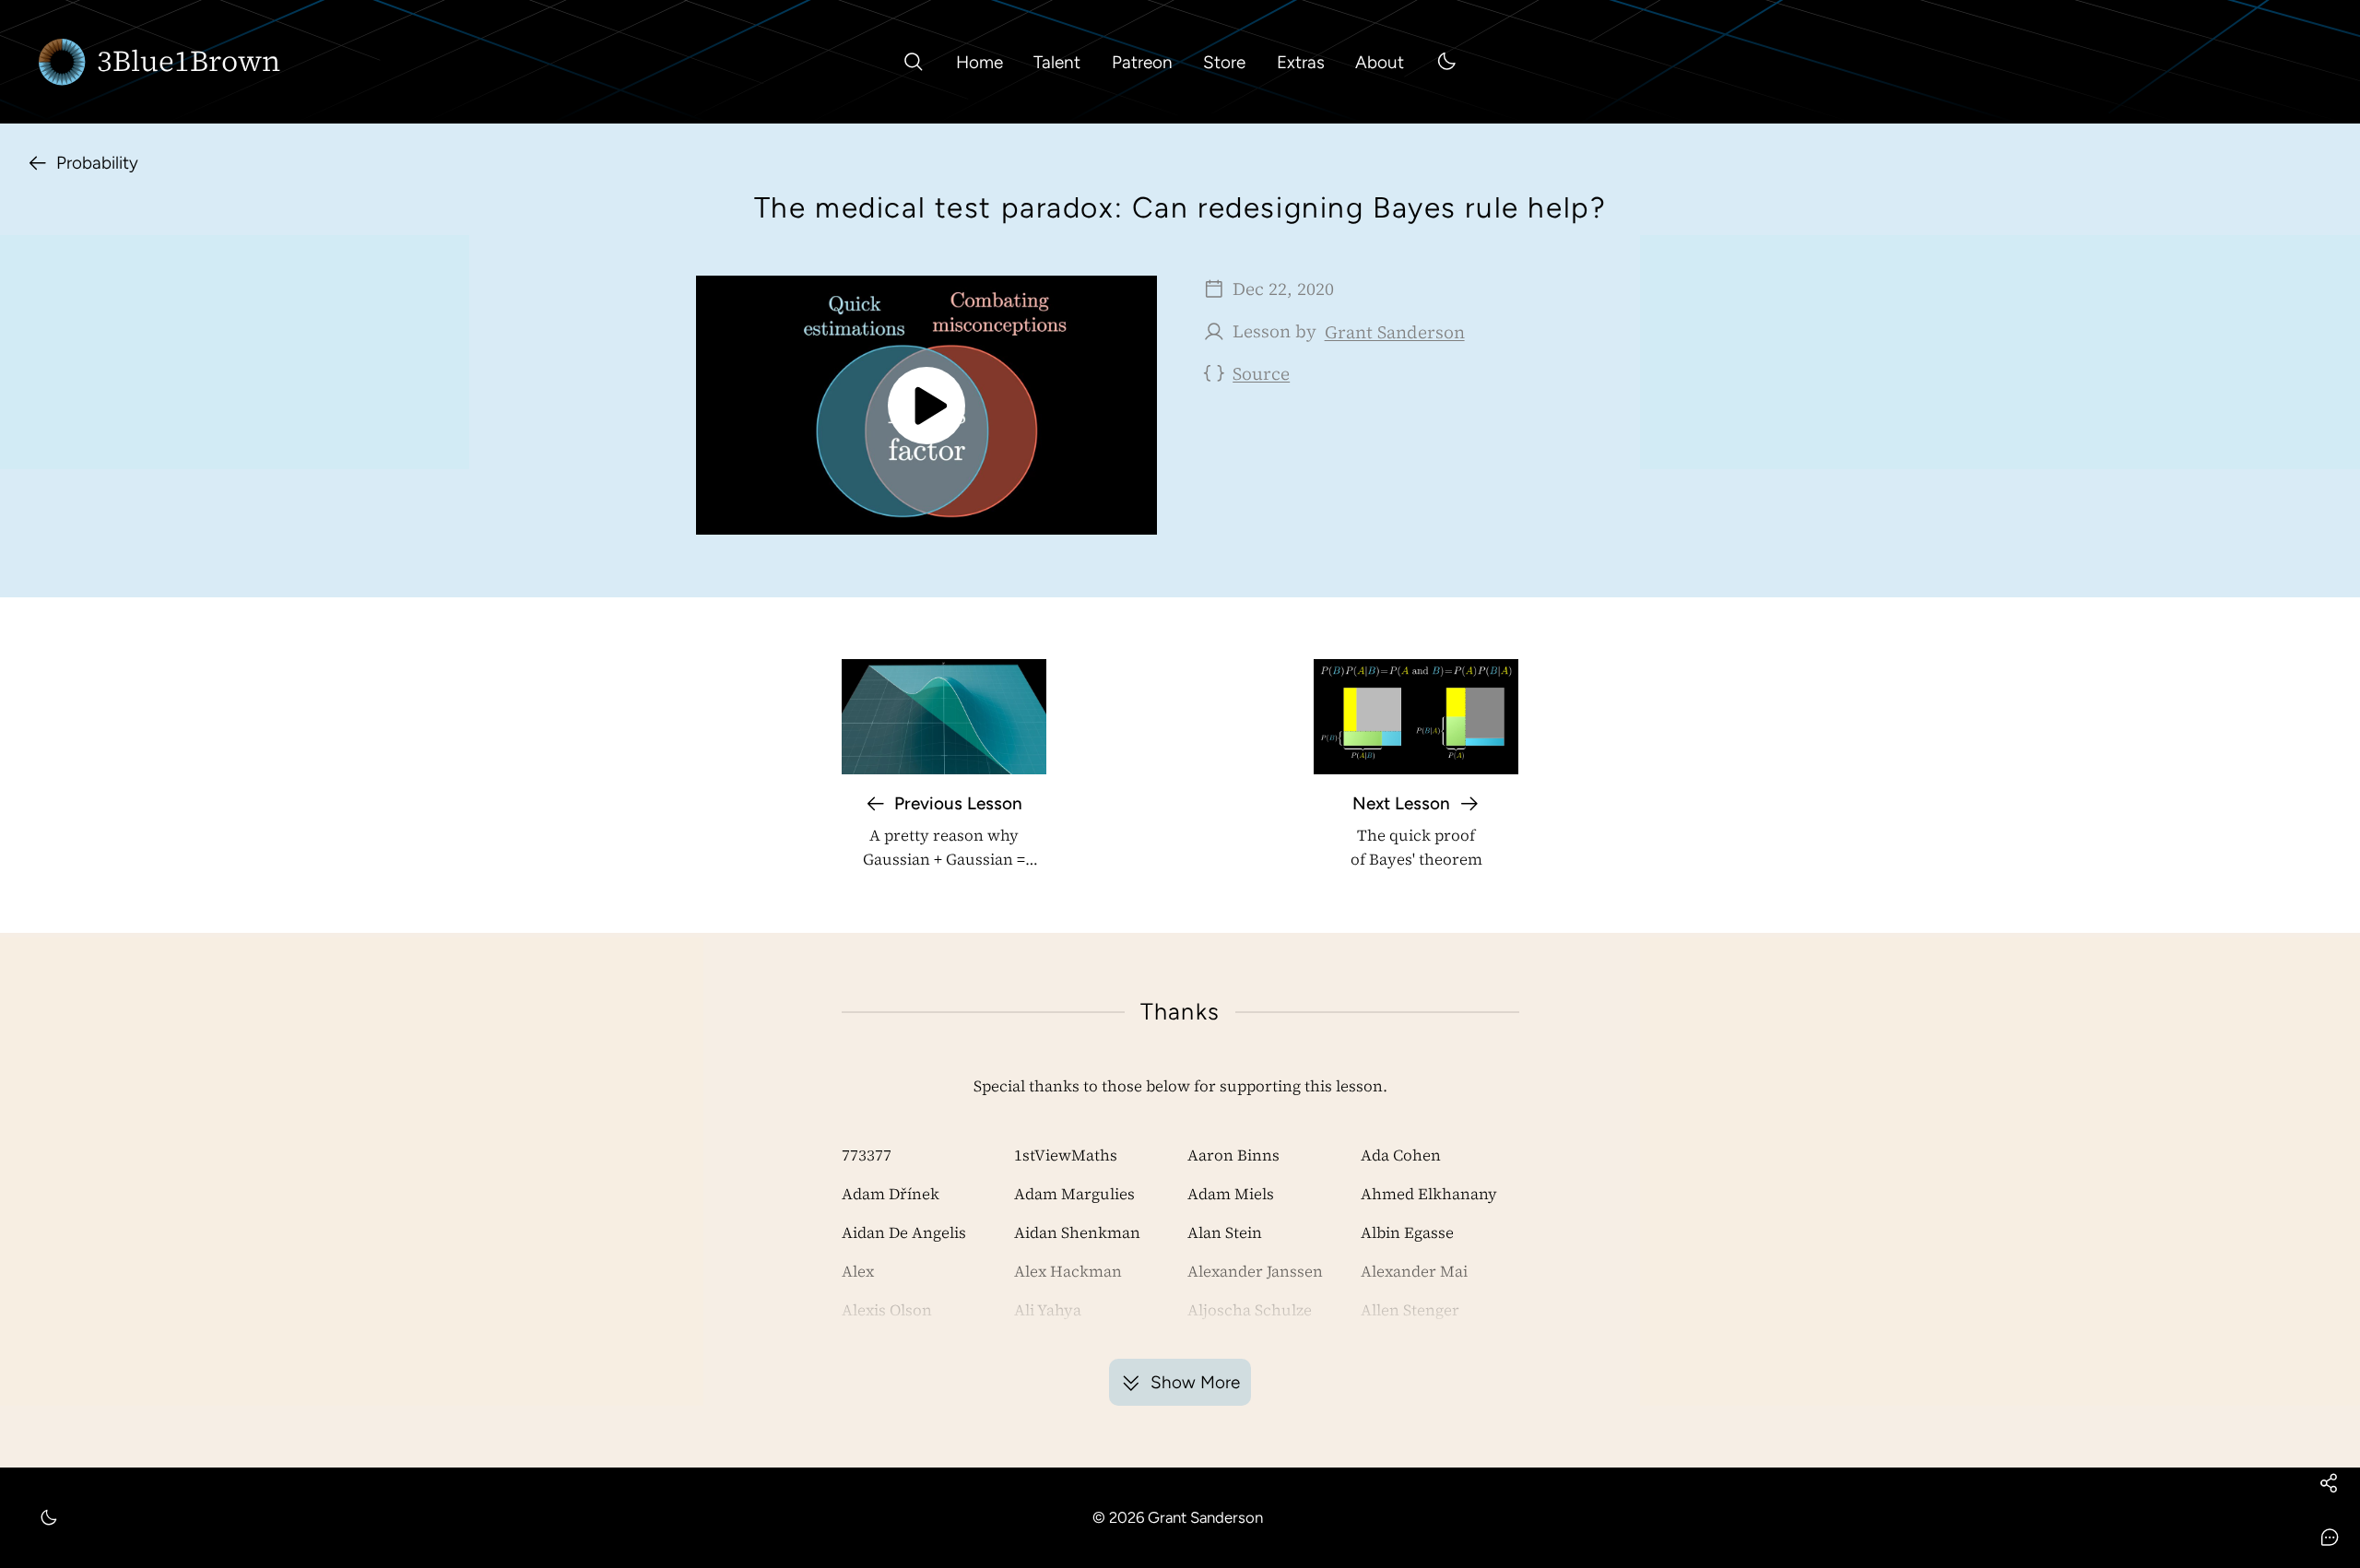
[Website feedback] (2329, 1537)
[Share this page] (2329, 1482)
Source (1261, 373)
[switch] (1446, 62)
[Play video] (926, 405)
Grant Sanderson (1395, 332)
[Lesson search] (914, 62)
